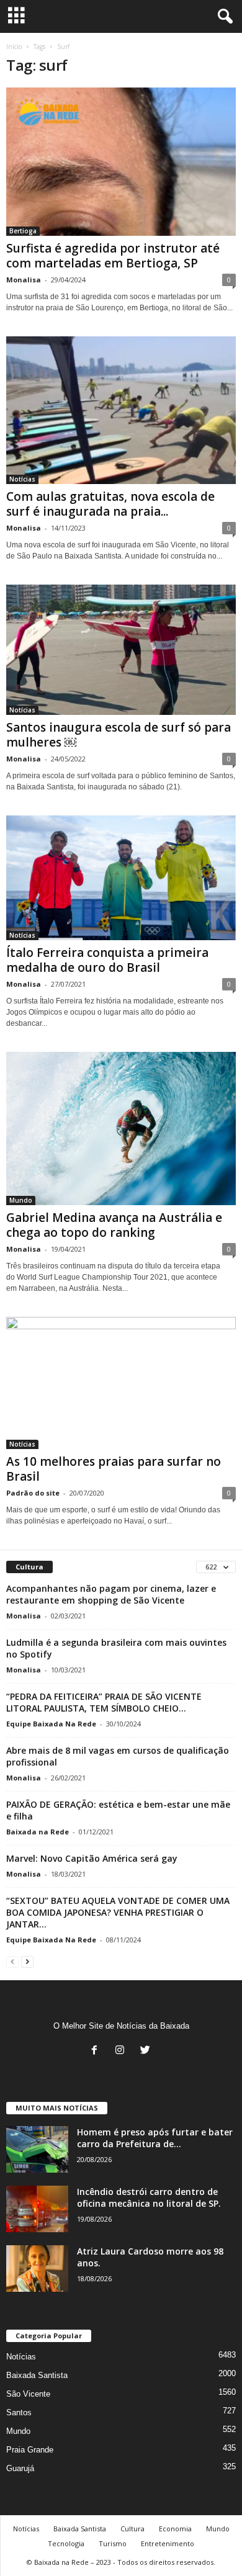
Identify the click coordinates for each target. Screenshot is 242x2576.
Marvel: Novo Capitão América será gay (92, 1858)
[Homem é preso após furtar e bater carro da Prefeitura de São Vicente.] (37, 2149)
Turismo (113, 2543)
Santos (19, 2412)
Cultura (132, 2529)
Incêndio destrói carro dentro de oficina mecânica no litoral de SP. (149, 2197)
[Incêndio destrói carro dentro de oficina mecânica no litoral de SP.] (37, 2209)
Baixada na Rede (38, 1832)
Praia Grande (30, 2450)
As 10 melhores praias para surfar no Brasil (114, 1469)
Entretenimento (168, 2543)
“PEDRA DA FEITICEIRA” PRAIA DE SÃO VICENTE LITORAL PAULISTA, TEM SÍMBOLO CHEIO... (104, 1702)
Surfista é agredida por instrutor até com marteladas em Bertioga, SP (113, 256)
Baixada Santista (37, 2375)
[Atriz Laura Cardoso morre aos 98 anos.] (37, 2269)
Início (14, 47)
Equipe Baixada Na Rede (51, 1724)
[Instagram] (123, 2051)
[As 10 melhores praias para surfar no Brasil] (121, 1383)
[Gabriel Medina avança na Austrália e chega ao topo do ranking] (121, 1128)
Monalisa (24, 280)
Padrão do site (33, 1493)
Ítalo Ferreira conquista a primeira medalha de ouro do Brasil (107, 960)
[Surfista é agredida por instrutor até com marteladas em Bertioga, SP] (121, 162)
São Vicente (28, 2394)
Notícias (22, 479)
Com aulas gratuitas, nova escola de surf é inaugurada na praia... (110, 504)
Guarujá (20, 2468)
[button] (223, 17)
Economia (175, 2529)
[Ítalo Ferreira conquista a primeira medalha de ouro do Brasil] (121, 878)
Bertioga (23, 231)
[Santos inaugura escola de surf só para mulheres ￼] (121, 650)
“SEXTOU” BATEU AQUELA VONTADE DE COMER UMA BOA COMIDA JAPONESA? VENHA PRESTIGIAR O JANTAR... (118, 1912)
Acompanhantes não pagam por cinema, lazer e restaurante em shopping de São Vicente (111, 1594)
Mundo (21, 1200)
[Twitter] (147, 2051)
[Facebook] (97, 2051)
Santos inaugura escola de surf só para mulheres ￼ (119, 735)
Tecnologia (66, 2543)
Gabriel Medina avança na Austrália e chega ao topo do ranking (114, 1225)
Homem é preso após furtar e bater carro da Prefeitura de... (155, 2138)
